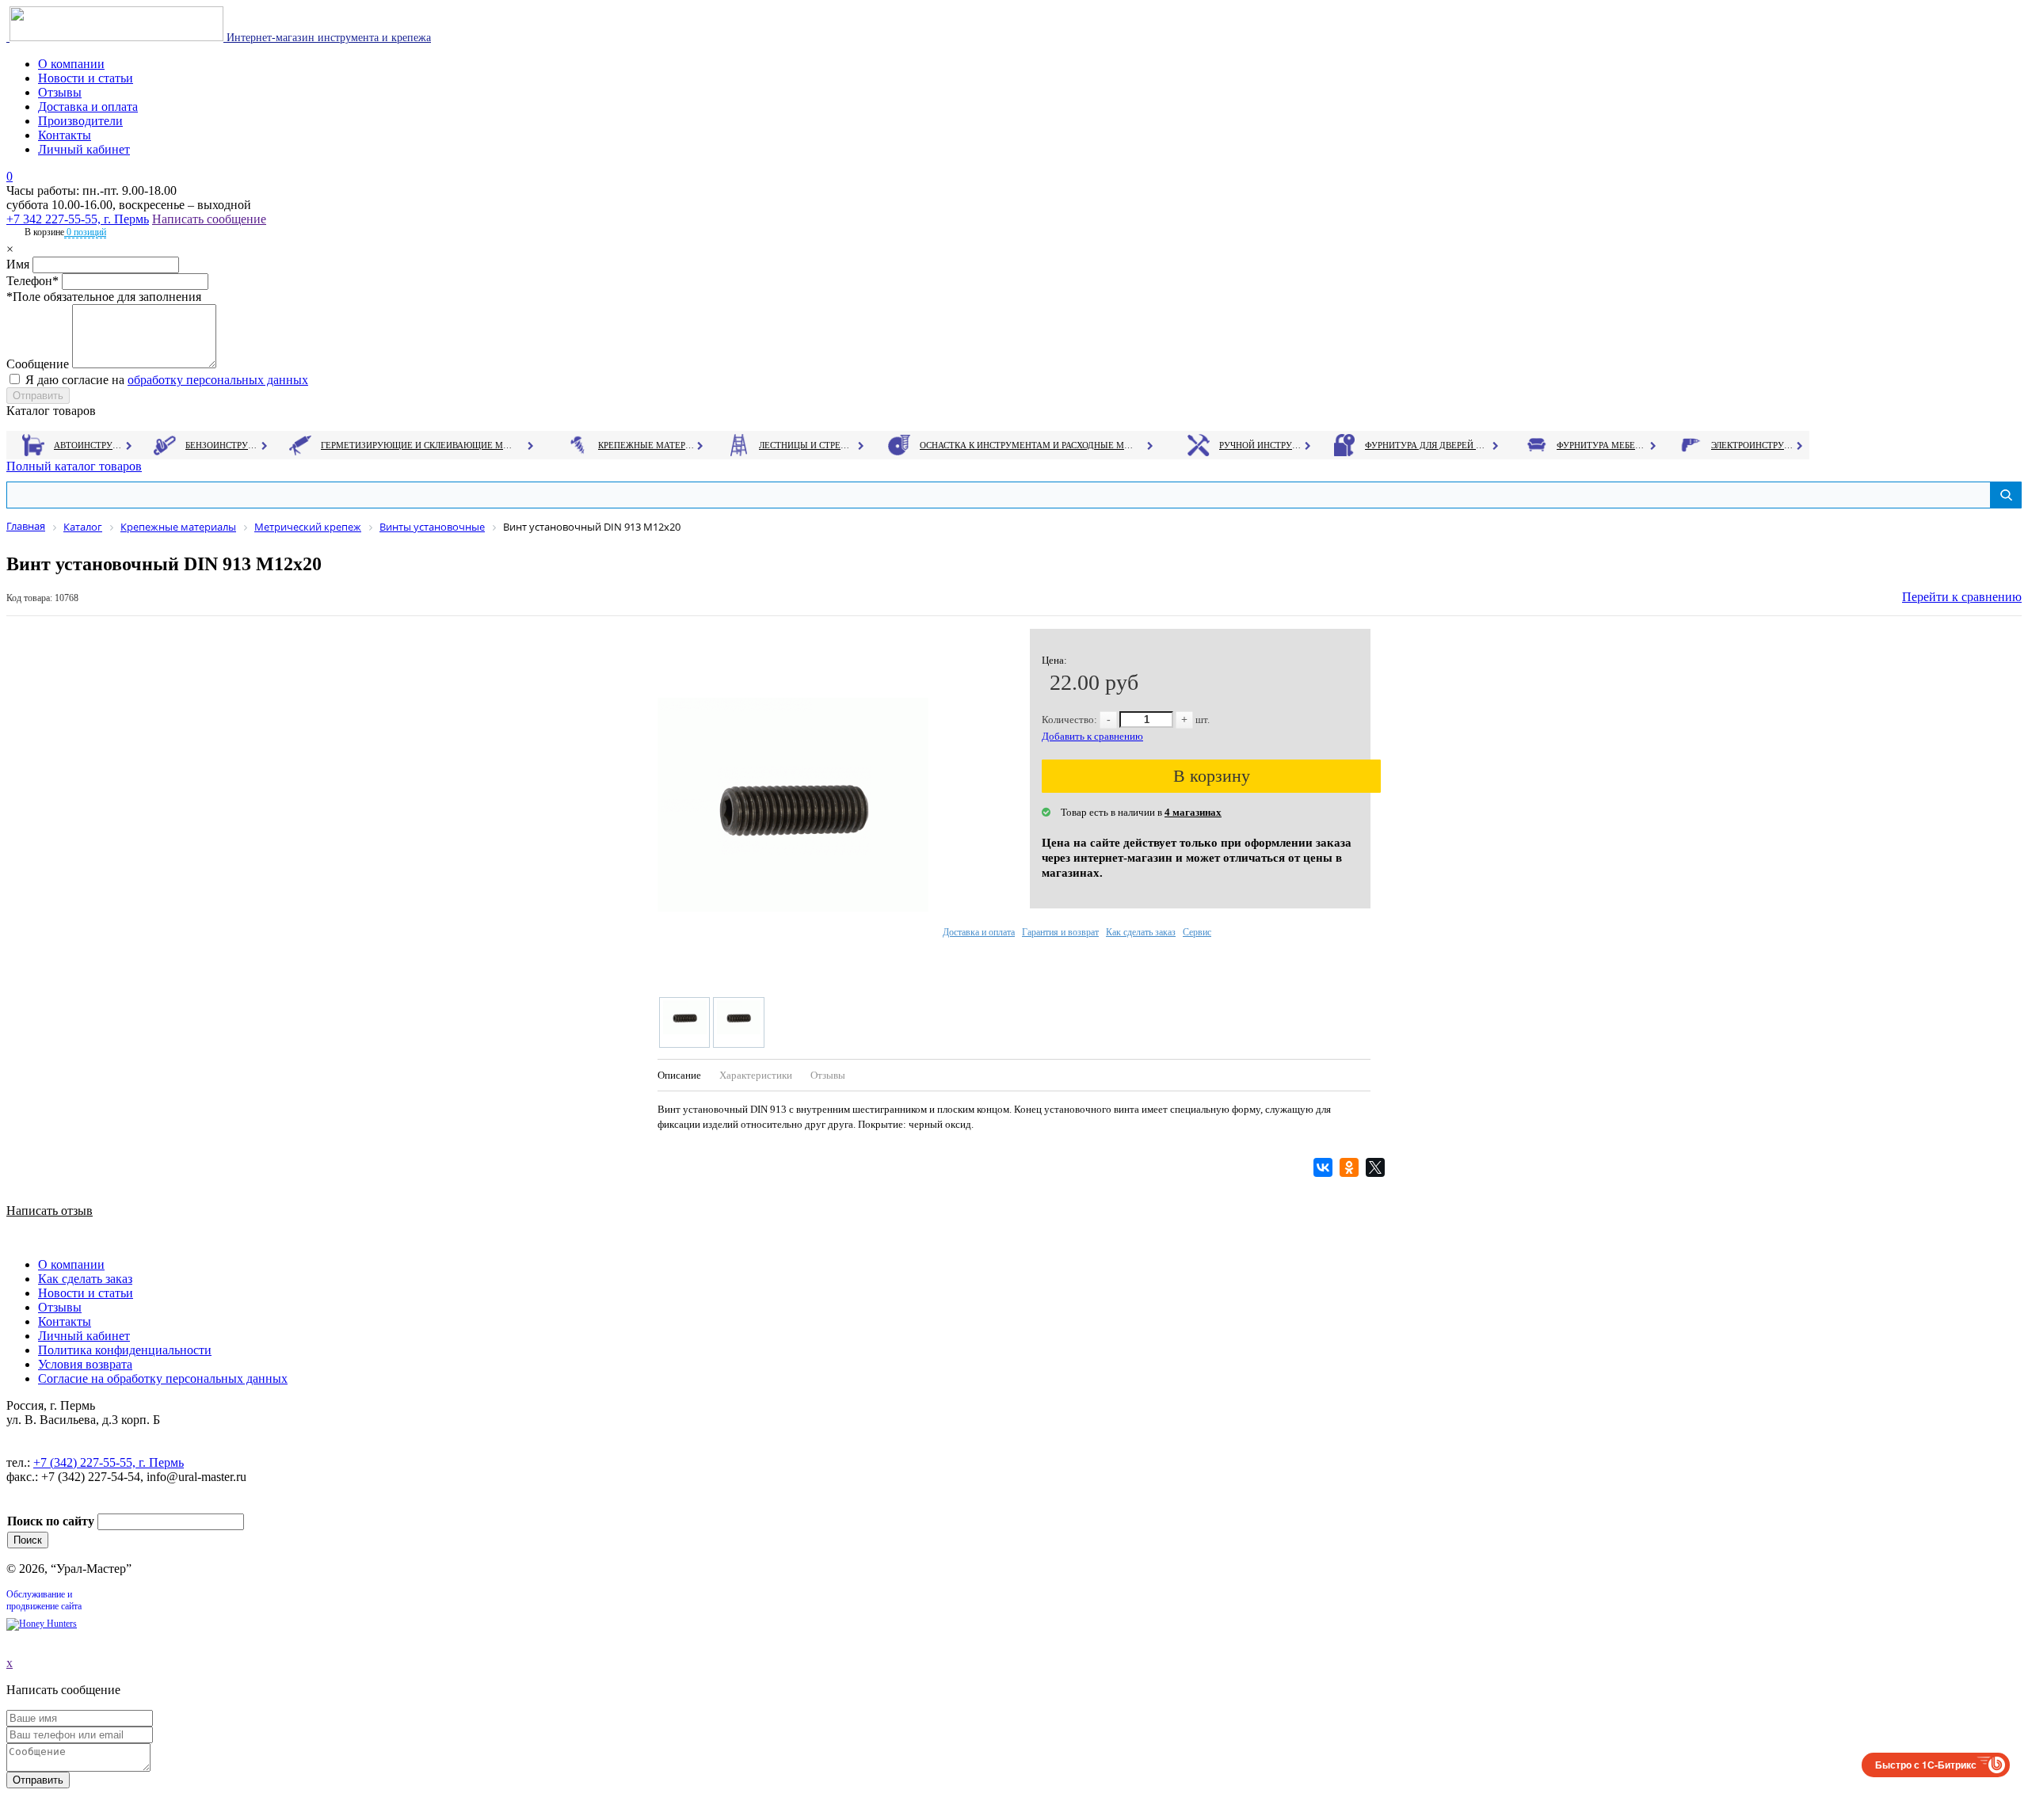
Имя (18, 264)
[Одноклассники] (1351, 1167)
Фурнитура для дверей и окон (1426, 445)
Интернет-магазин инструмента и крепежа (327, 38)
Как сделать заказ (1141, 932)
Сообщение (38, 364)
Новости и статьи (86, 78)
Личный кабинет (84, 149)
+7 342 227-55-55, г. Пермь (78, 219)
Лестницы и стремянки (807, 445)
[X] (1377, 1167)
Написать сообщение (209, 219)
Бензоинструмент (223, 445)
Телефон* (32, 281)
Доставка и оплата (88, 107)
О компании (71, 64)
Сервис (1197, 932)
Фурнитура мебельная (1602, 445)
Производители (80, 121)
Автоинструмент (90, 445)
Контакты (65, 135)
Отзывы (60, 92)
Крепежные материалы (646, 445)
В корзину (1212, 776)
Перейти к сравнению (1962, 597)
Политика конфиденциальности (125, 1350)
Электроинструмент (1753, 445)
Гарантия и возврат (1060, 932)
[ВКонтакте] (1325, 1167)
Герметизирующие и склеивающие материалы (419, 445)
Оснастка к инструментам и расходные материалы (1027, 445)
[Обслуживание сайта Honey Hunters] (42, 1624)
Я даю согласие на (167, 380)
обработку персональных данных (218, 380)
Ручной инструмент (1261, 445)
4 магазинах (1193, 812)
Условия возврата (85, 1364)
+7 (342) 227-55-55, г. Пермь (109, 1462)
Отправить (38, 1780)
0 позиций (85, 232)
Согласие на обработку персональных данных (163, 1378)
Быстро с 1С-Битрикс (1926, 1765)
